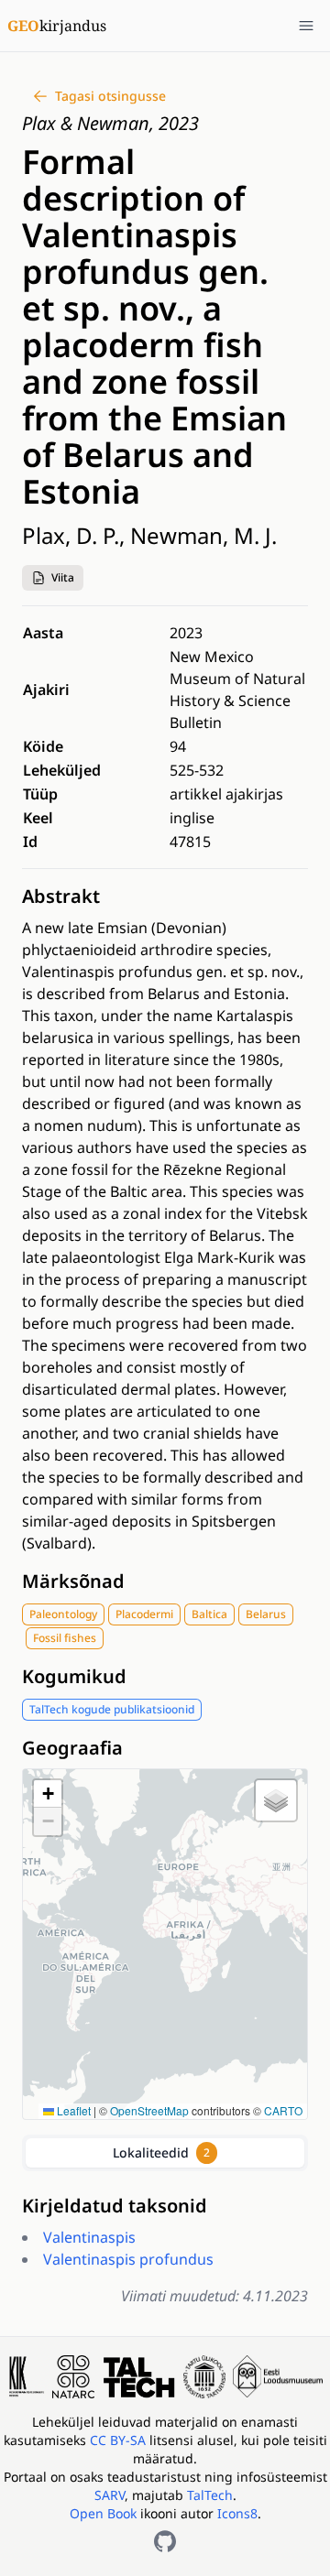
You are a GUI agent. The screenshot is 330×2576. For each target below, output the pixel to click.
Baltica (209, 1614)
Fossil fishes (65, 1638)
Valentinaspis (89, 2237)
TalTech (210, 2495)
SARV (110, 2495)
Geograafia (72, 1748)
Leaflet (72, 2110)
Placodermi (144, 1614)
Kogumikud (74, 1676)
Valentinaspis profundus (128, 2259)
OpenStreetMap (149, 2110)
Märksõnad (73, 1581)
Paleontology (63, 1614)
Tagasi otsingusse (110, 96)
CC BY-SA (120, 2440)
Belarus (266, 1614)
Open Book (103, 2513)
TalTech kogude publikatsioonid (112, 1709)
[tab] (165, 2153)
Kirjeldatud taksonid (115, 2206)
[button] (53, 578)
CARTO (283, 2110)
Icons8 (237, 2513)
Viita (63, 577)
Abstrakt (61, 896)
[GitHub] (165, 2541)
